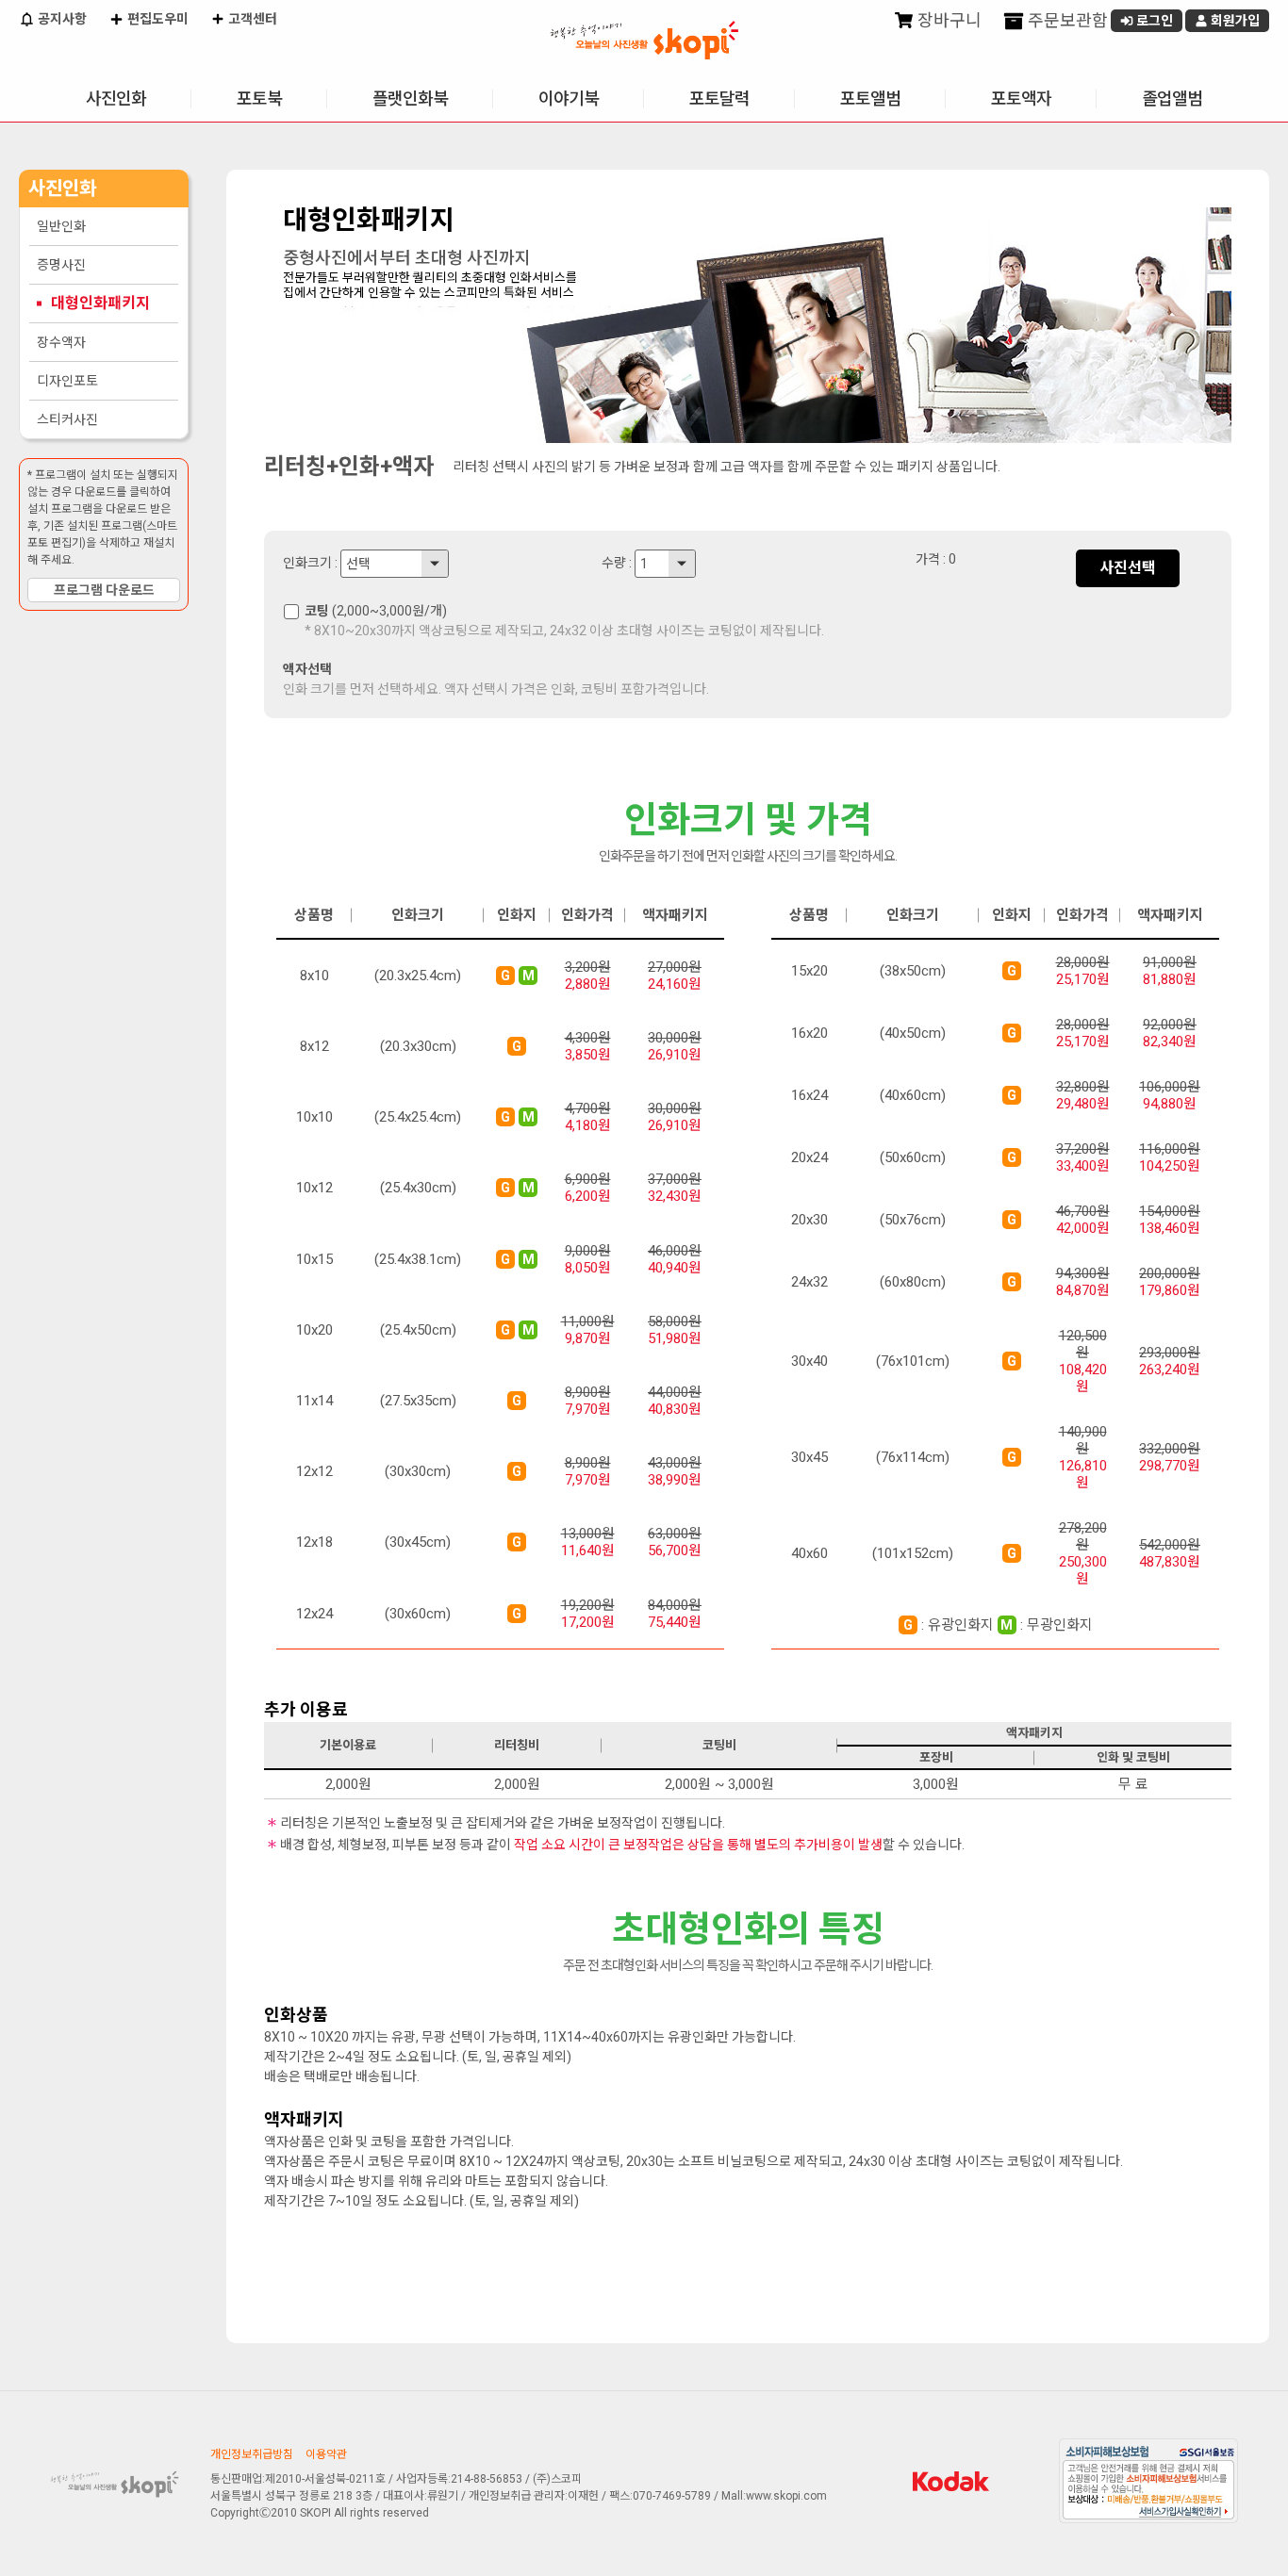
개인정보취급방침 (252, 2454)
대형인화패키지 (100, 303)
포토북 (259, 98)
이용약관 (326, 2454)
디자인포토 (67, 381)
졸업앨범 (1172, 98)
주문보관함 (1066, 20)
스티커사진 (67, 419)
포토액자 (1021, 98)
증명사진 (61, 265)
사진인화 (116, 98)
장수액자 (61, 342)
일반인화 (61, 226)
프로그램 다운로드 (104, 590)
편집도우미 (157, 19)
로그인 (1153, 21)
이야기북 (569, 98)
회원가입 (1234, 21)
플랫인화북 (410, 98)
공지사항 (61, 19)
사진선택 (1128, 568)
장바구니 (948, 20)
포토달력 (719, 98)
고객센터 (251, 19)
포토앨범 (870, 98)
